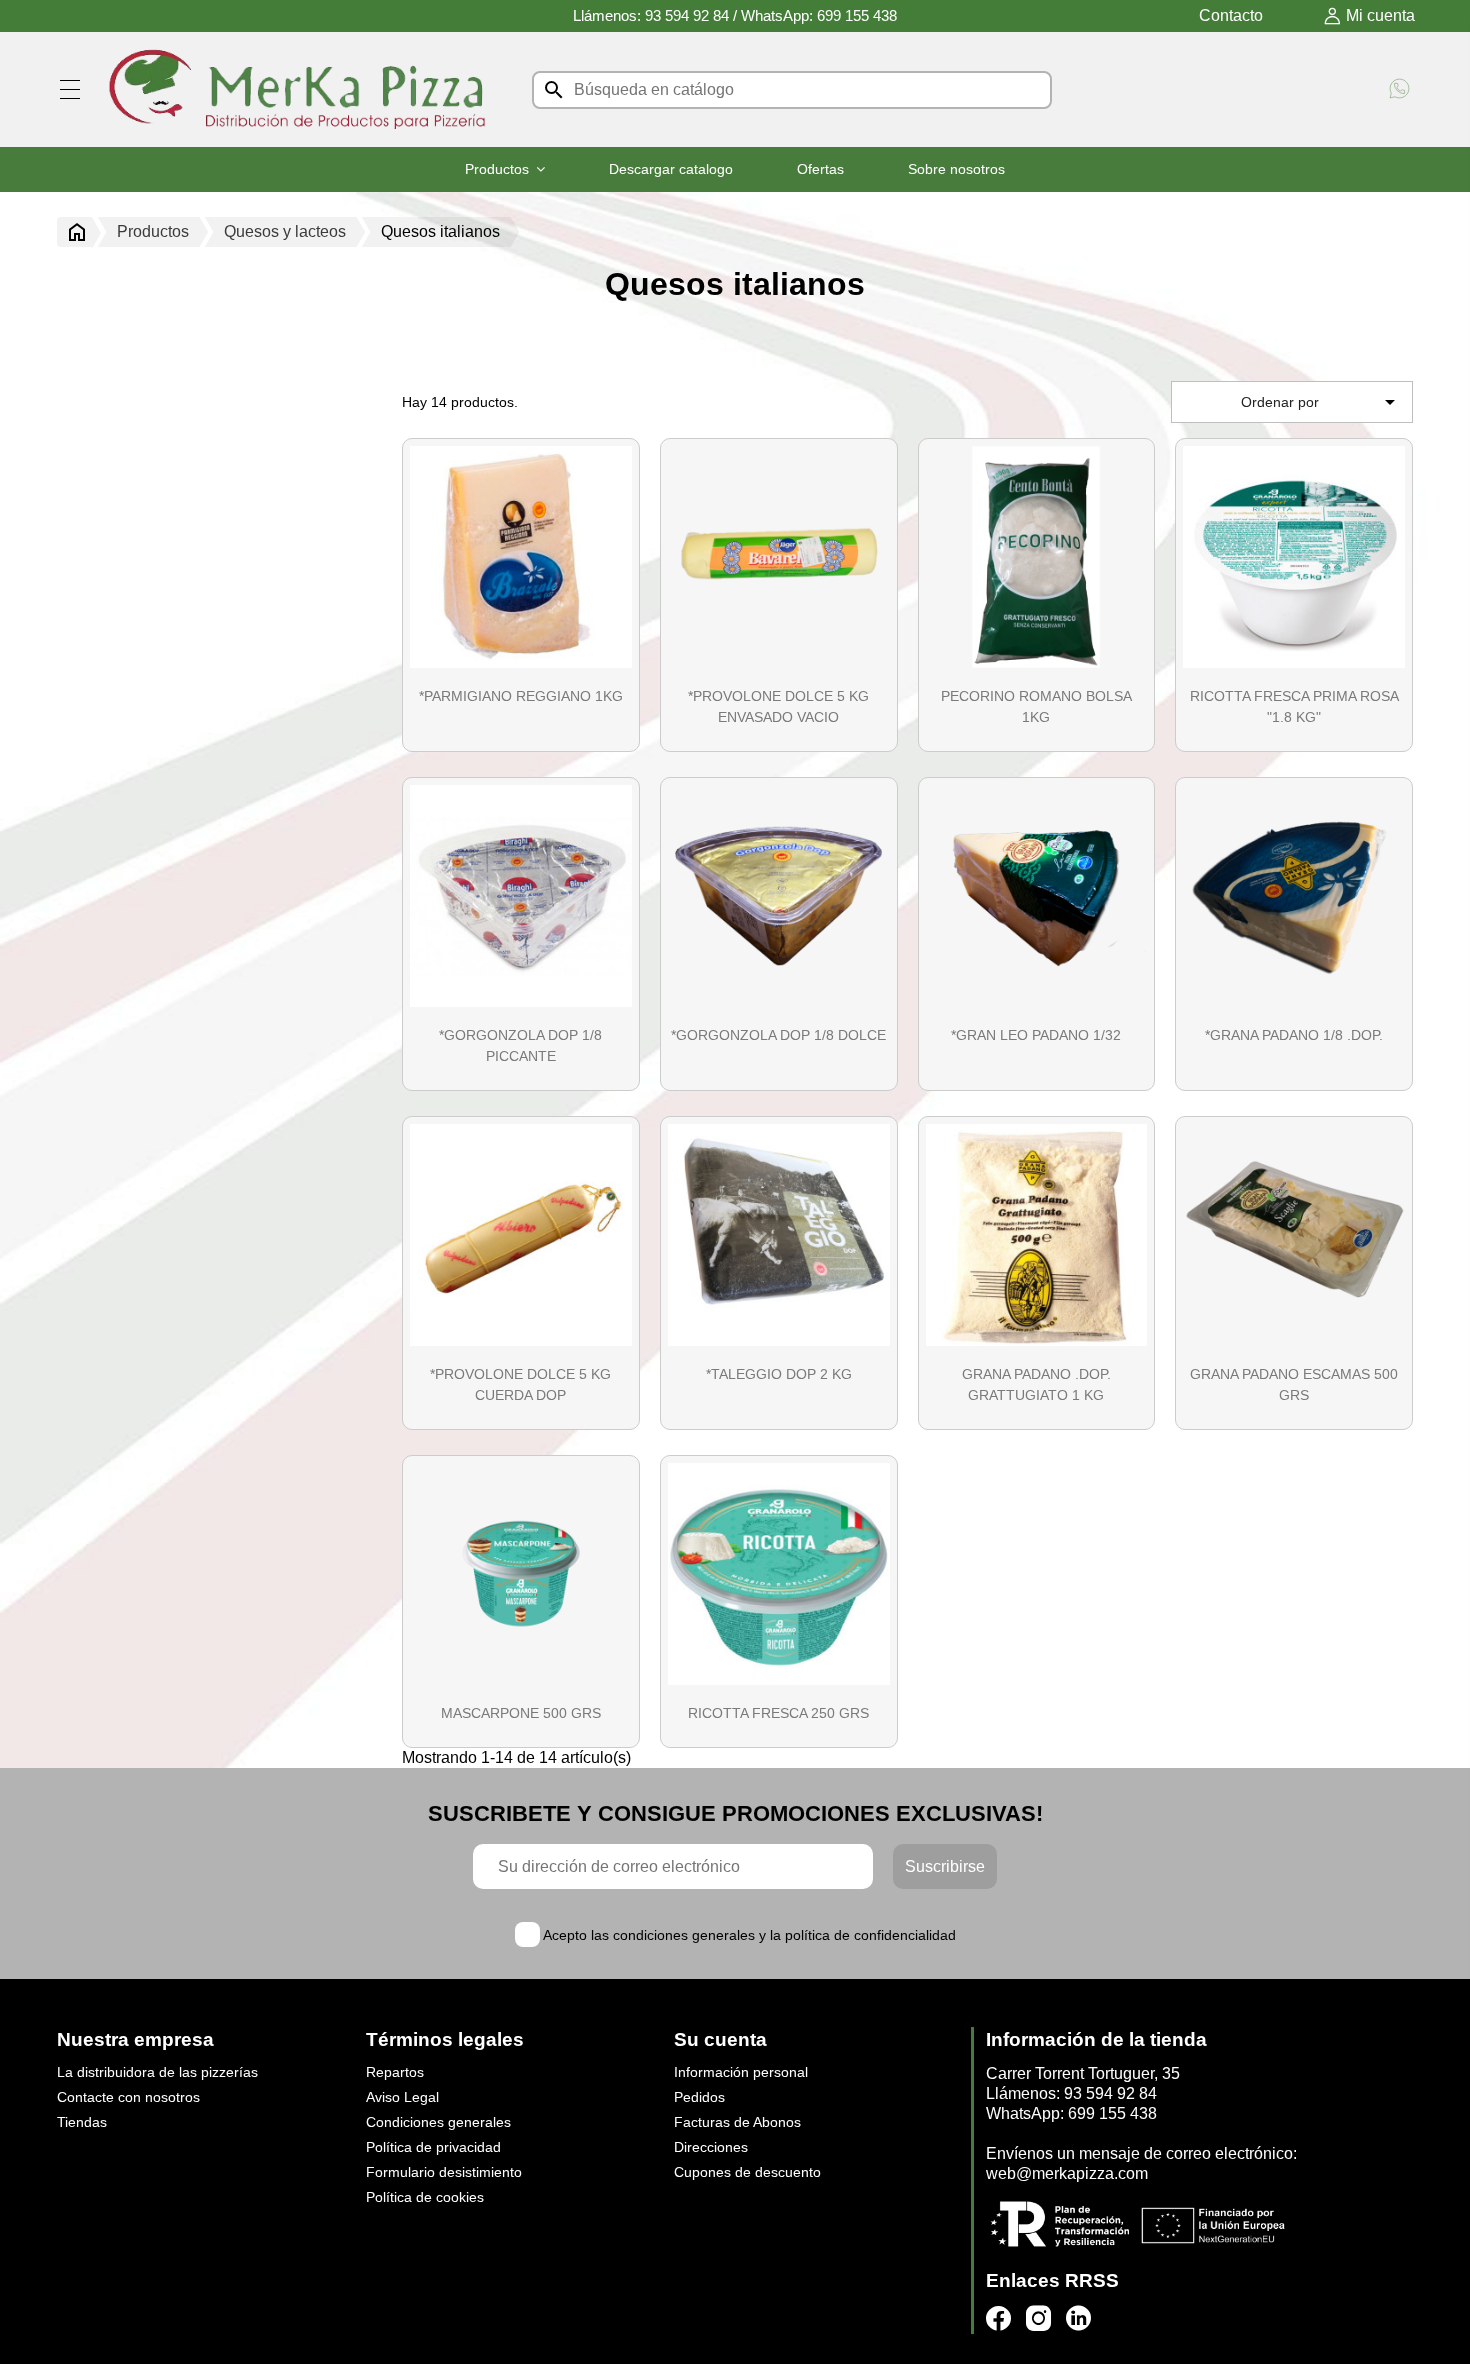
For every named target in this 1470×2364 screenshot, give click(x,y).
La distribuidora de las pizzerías (157, 2072)
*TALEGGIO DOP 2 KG (779, 1374)
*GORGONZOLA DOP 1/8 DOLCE (778, 1035)
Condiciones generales (438, 2122)
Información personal (741, 2072)
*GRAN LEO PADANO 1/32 (1036, 1035)
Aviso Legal (402, 2097)
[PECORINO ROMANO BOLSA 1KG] (1037, 557)
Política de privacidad (433, 2147)
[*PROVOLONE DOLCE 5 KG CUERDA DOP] (521, 1235)
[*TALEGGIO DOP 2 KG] (779, 1235)
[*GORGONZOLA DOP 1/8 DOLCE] (779, 896)
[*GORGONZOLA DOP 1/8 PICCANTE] (521, 896)
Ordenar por (1321, 402)
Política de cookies (425, 2197)
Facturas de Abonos (737, 2122)
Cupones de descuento (747, 2172)
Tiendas (82, 2122)
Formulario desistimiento (444, 2172)
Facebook (998, 2318)
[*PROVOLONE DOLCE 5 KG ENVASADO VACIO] (779, 557)
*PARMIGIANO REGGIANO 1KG (521, 696)
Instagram (1038, 2318)
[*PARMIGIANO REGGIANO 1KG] (521, 557)
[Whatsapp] (1399, 90)
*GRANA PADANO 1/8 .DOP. (1294, 1035)
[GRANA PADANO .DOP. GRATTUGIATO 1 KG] (1037, 1235)
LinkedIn (1078, 2318)
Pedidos (699, 2097)
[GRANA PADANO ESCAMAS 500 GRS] (1294, 1235)
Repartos (395, 2072)
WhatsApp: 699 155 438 (819, 15)
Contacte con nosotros (128, 2097)
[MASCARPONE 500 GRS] (521, 1574)
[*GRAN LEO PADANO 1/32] (1037, 896)
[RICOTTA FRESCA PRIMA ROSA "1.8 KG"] (1294, 557)
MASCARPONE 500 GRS (521, 1713)
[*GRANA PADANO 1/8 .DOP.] (1294, 896)
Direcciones (711, 2147)
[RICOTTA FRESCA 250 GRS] (779, 1574)
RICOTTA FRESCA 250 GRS (778, 1713)
